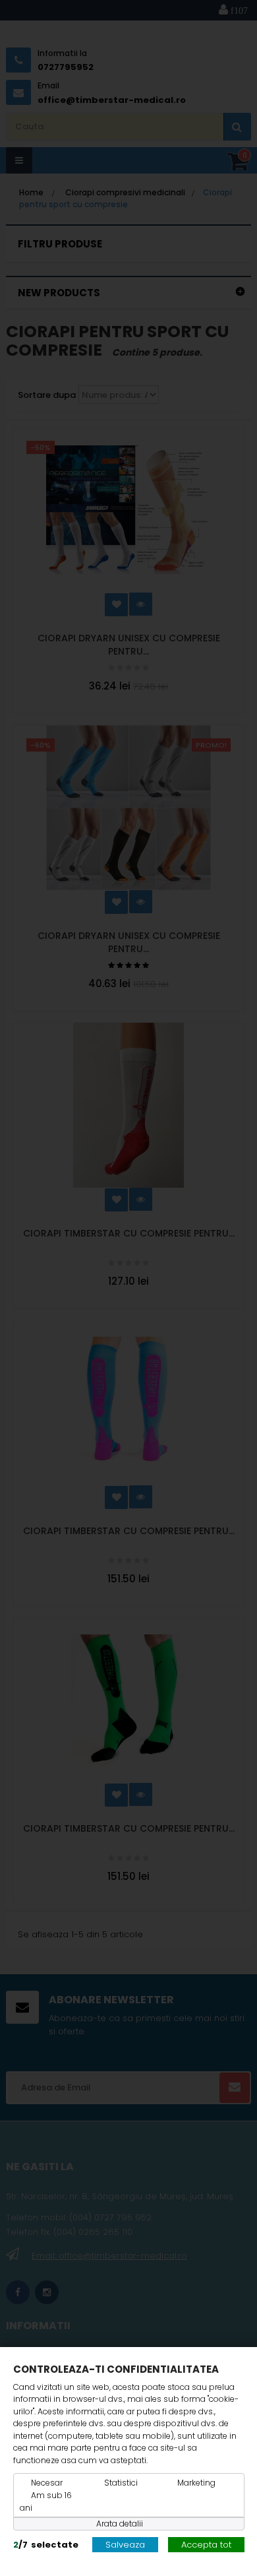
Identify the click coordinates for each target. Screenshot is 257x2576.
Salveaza (125, 2545)
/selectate (46, 2545)
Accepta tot (206, 2545)
